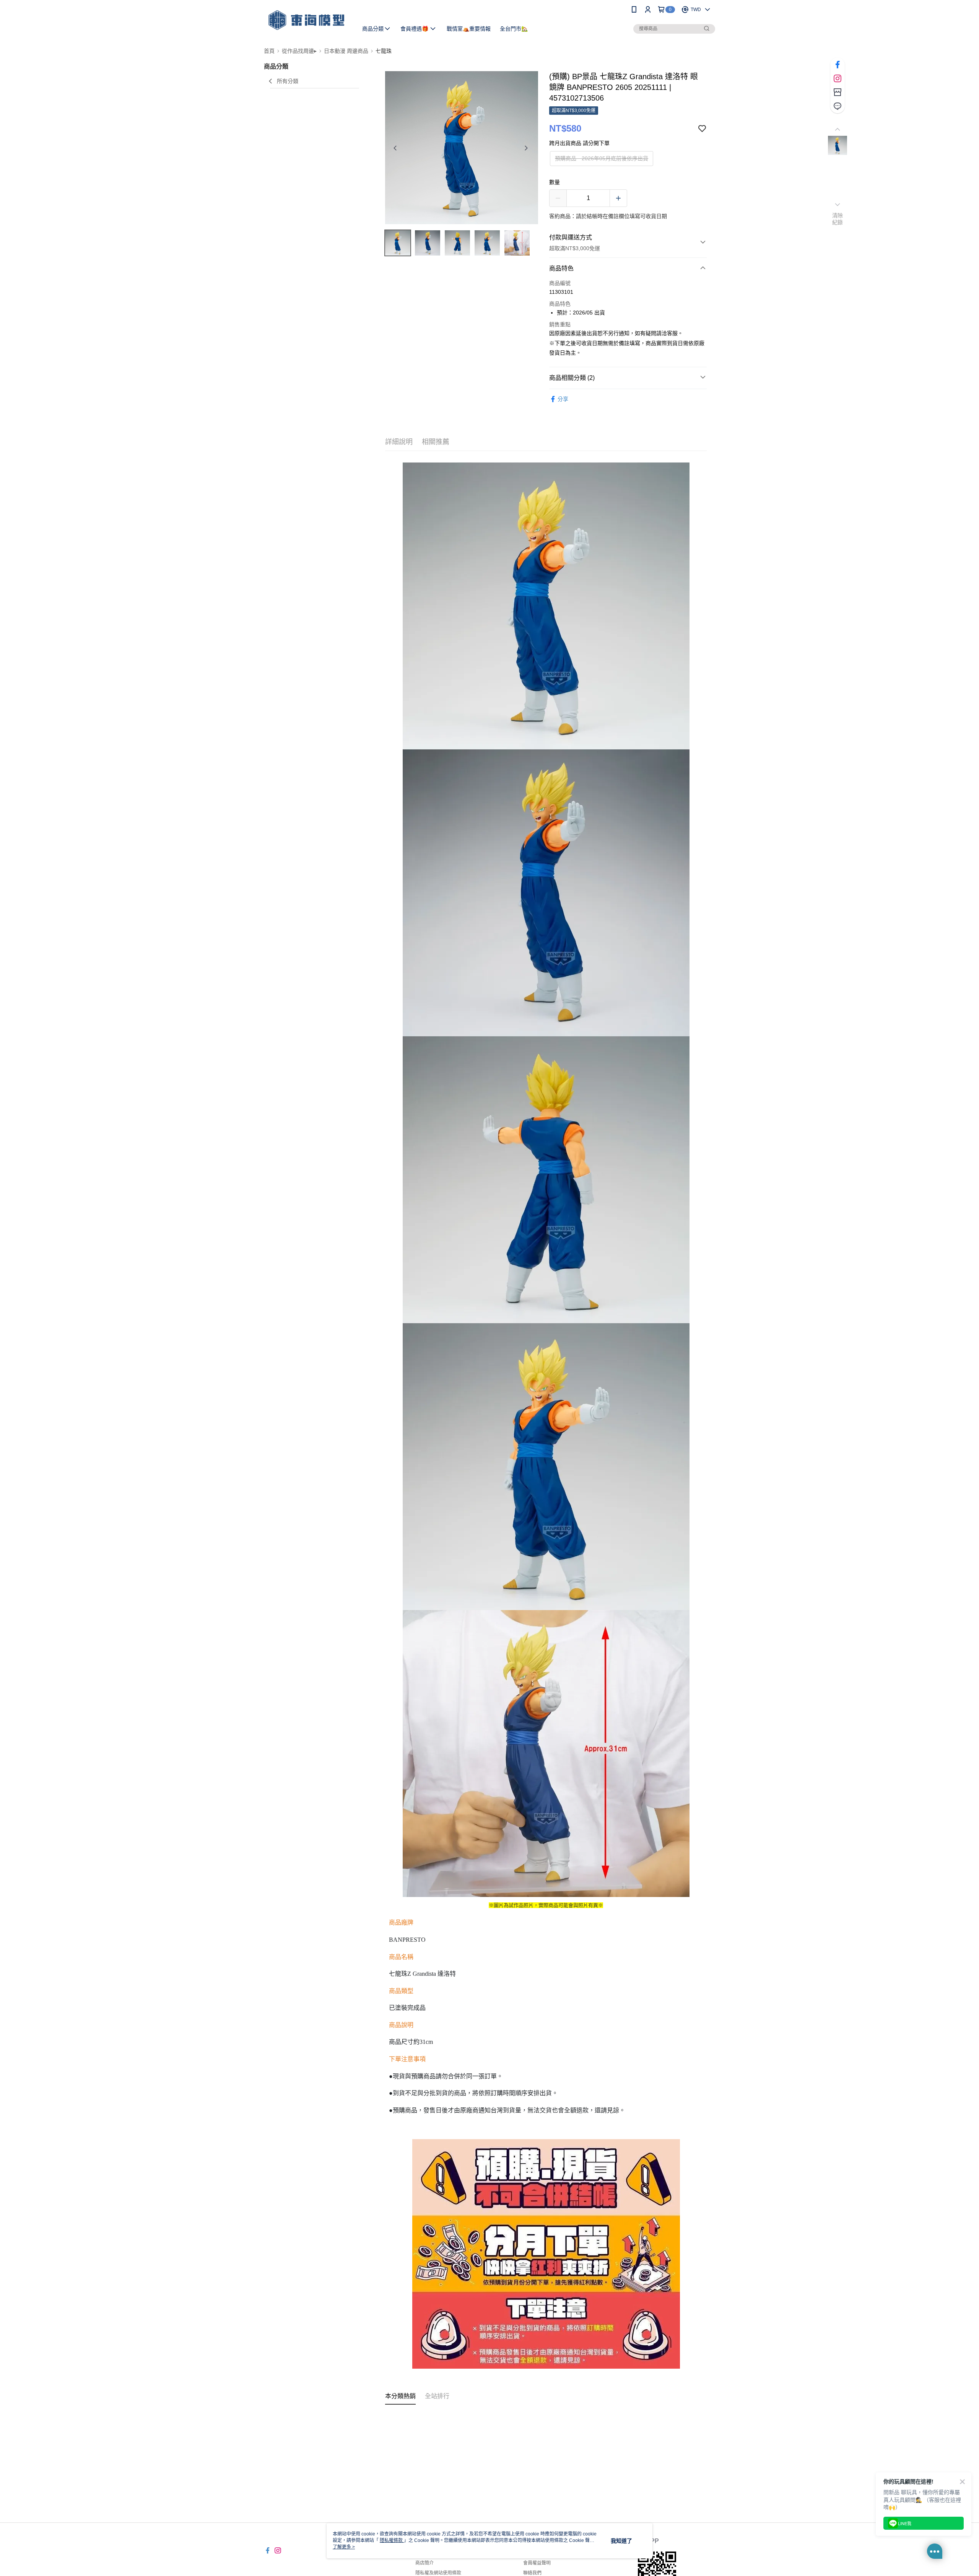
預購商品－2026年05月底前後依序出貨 (602, 158)
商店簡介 (424, 2563)
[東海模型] (306, 20)
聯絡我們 (532, 2573)
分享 (563, 399)
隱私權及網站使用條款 (438, 2573)
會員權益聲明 (537, 2563)
